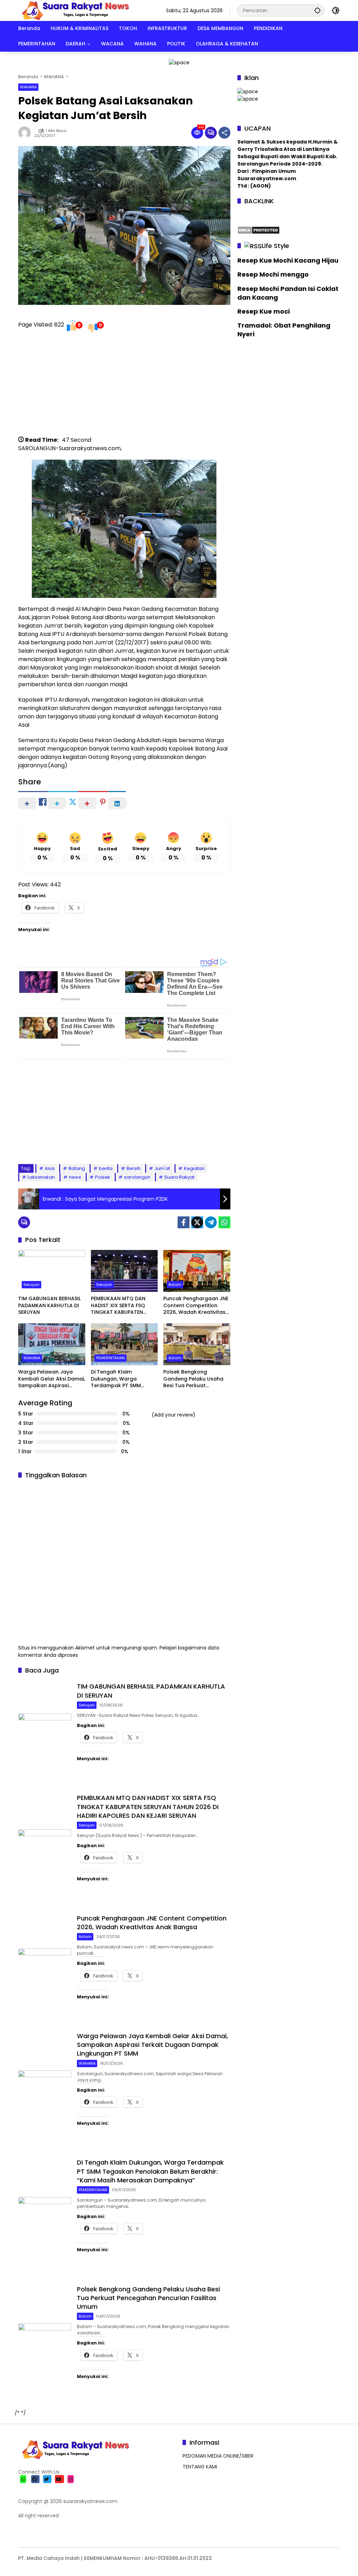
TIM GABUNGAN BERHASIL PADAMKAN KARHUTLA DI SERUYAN (49, 1305)
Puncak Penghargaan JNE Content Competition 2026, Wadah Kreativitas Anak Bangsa (196, 1306)
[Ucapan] (248, 91)
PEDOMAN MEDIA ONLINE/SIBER (218, 2456)
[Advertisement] (124, 387)
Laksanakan (41, 1177)
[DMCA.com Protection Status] (259, 229)
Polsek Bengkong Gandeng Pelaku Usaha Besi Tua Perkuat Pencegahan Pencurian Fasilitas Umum (193, 1379)
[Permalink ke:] (26, 133)
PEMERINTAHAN (110, 1358)
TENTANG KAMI (200, 2467)
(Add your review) (174, 1415)
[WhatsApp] (224, 1222)
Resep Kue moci (264, 311)
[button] (317, 10)
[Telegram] (211, 1222)
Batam (175, 1285)
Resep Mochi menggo (273, 274)
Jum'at (162, 1168)
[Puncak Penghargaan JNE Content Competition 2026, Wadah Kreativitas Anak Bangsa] (197, 1271)
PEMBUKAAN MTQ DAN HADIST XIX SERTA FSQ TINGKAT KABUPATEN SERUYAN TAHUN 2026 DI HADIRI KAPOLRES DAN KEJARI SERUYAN (121, 1306)
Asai (50, 1168)
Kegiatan (194, 1168)
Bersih (134, 1168)
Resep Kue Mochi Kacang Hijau (288, 260)
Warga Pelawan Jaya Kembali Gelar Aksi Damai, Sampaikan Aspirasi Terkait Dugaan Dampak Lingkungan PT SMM (52, 1379)
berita (106, 1168)
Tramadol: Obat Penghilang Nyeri (284, 330)
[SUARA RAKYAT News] (75, 10)
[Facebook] (184, 1222)
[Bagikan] (224, 133)
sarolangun (137, 1177)
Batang (77, 1168)
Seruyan (31, 1285)
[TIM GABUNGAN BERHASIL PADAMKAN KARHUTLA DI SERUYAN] (52, 1271)
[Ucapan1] (179, 62)
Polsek (103, 1177)
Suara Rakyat (179, 1177)
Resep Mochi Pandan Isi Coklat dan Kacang (288, 293)
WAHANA (28, 87)
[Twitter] (197, 1222)
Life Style (275, 246)
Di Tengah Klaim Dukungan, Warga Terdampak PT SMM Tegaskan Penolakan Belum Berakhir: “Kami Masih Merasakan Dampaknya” (119, 1379)
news (75, 1177)
